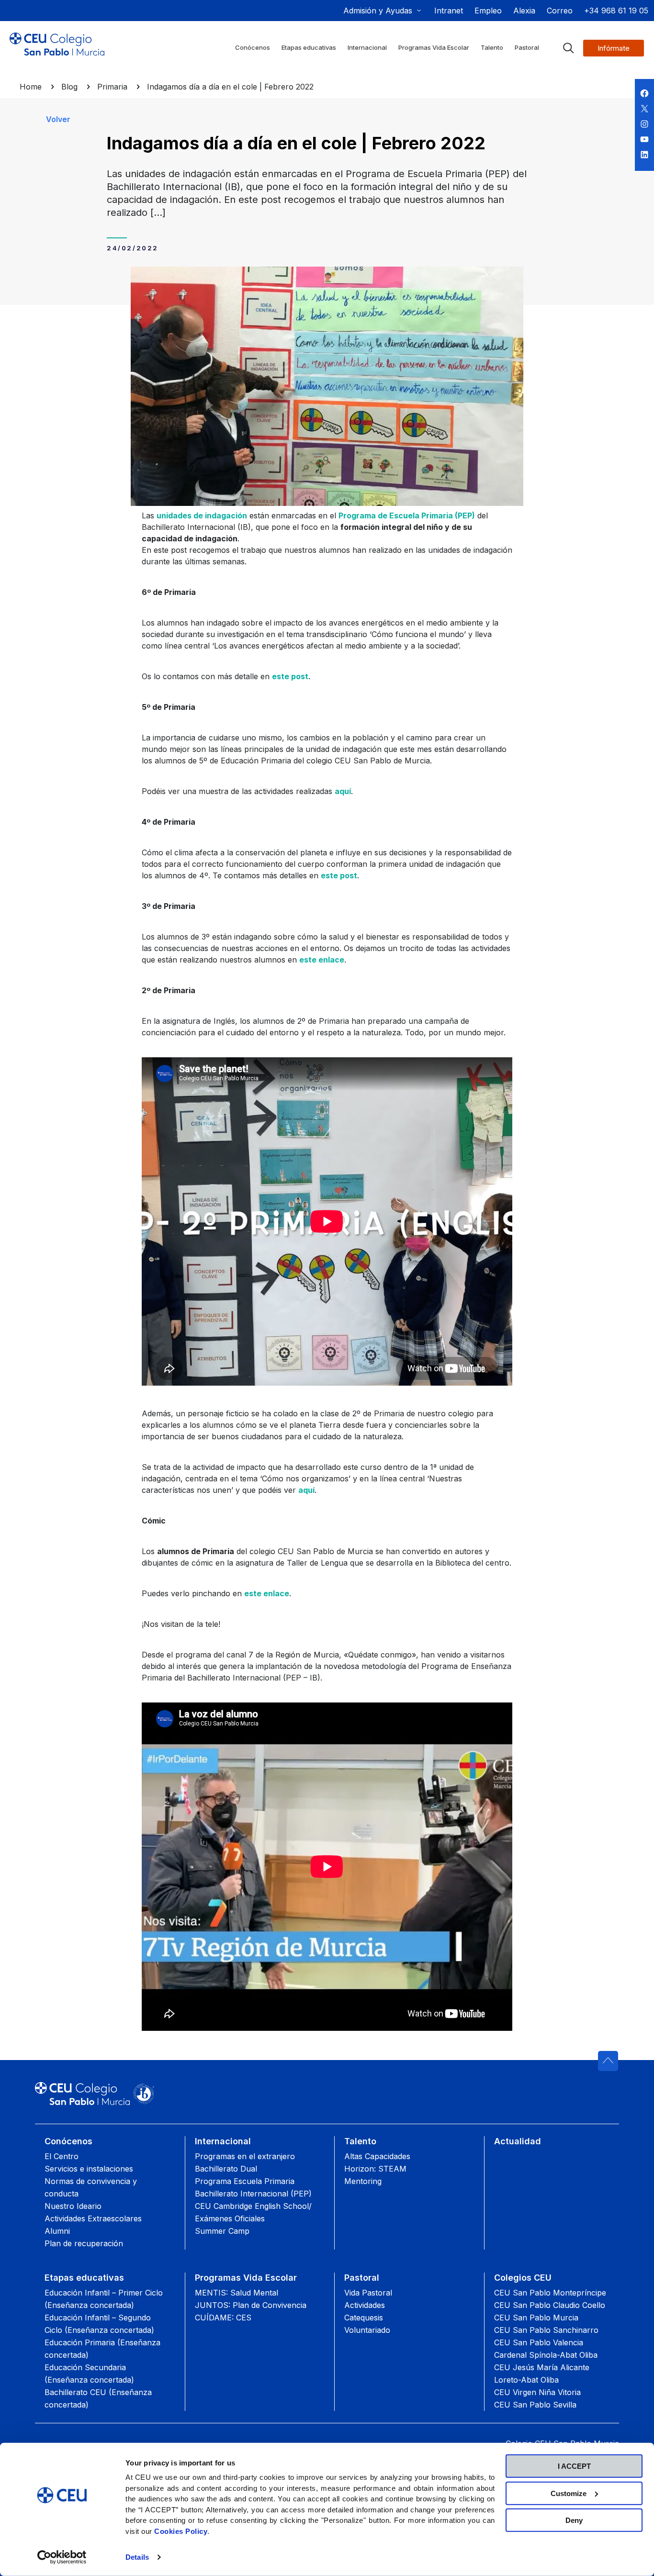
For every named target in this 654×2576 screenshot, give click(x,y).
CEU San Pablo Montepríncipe (550, 2293)
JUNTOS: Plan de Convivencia (251, 2305)
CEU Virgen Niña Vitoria (537, 2392)
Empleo (488, 11)
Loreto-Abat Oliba (526, 2380)
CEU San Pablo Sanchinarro (546, 2330)
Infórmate (614, 48)
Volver (58, 119)
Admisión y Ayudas (378, 11)
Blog (69, 87)
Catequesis (364, 2318)
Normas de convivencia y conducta (91, 2187)
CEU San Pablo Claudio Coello (550, 2305)
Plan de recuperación (84, 2243)
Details (137, 2557)
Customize (569, 2493)
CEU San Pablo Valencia (539, 2342)
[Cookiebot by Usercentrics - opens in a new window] (62, 2557)
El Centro (62, 2156)
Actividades (365, 2305)
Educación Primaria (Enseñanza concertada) (102, 2349)
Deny (574, 2520)
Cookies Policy (181, 2531)
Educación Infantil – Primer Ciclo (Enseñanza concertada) (104, 2299)
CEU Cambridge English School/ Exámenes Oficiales (253, 2212)
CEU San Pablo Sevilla (535, 2405)
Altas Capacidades (377, 2156)
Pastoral (362, 2278)
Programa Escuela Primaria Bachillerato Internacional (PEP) (253, 2187)
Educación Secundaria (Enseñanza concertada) (89, 2374)
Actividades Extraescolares (93, 2218)
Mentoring (363, 2181)
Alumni (57, 2231)
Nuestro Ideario (73, 2206)
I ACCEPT (574, 2466)
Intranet (449, 11)
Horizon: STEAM (375, 2169)
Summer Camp (222, 2231)
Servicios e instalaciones (89, 2169)
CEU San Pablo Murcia (536, 2318)
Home (31, 87)
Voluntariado (367, 2330)
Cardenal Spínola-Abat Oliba (546, 2355)
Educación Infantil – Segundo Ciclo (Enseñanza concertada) (99, 2324)
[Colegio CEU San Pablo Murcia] (57, 52)
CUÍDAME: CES (223, 2318)
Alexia (524, 11)
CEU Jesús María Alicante (542, 2367)
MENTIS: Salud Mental (237, 2293)
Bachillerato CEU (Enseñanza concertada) (98, 2398)
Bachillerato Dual (226, 2169)
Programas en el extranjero (245, 2156)
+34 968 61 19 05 (616, 11)
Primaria (112, 87)
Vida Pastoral (368, 2293)
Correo (560, 11)
